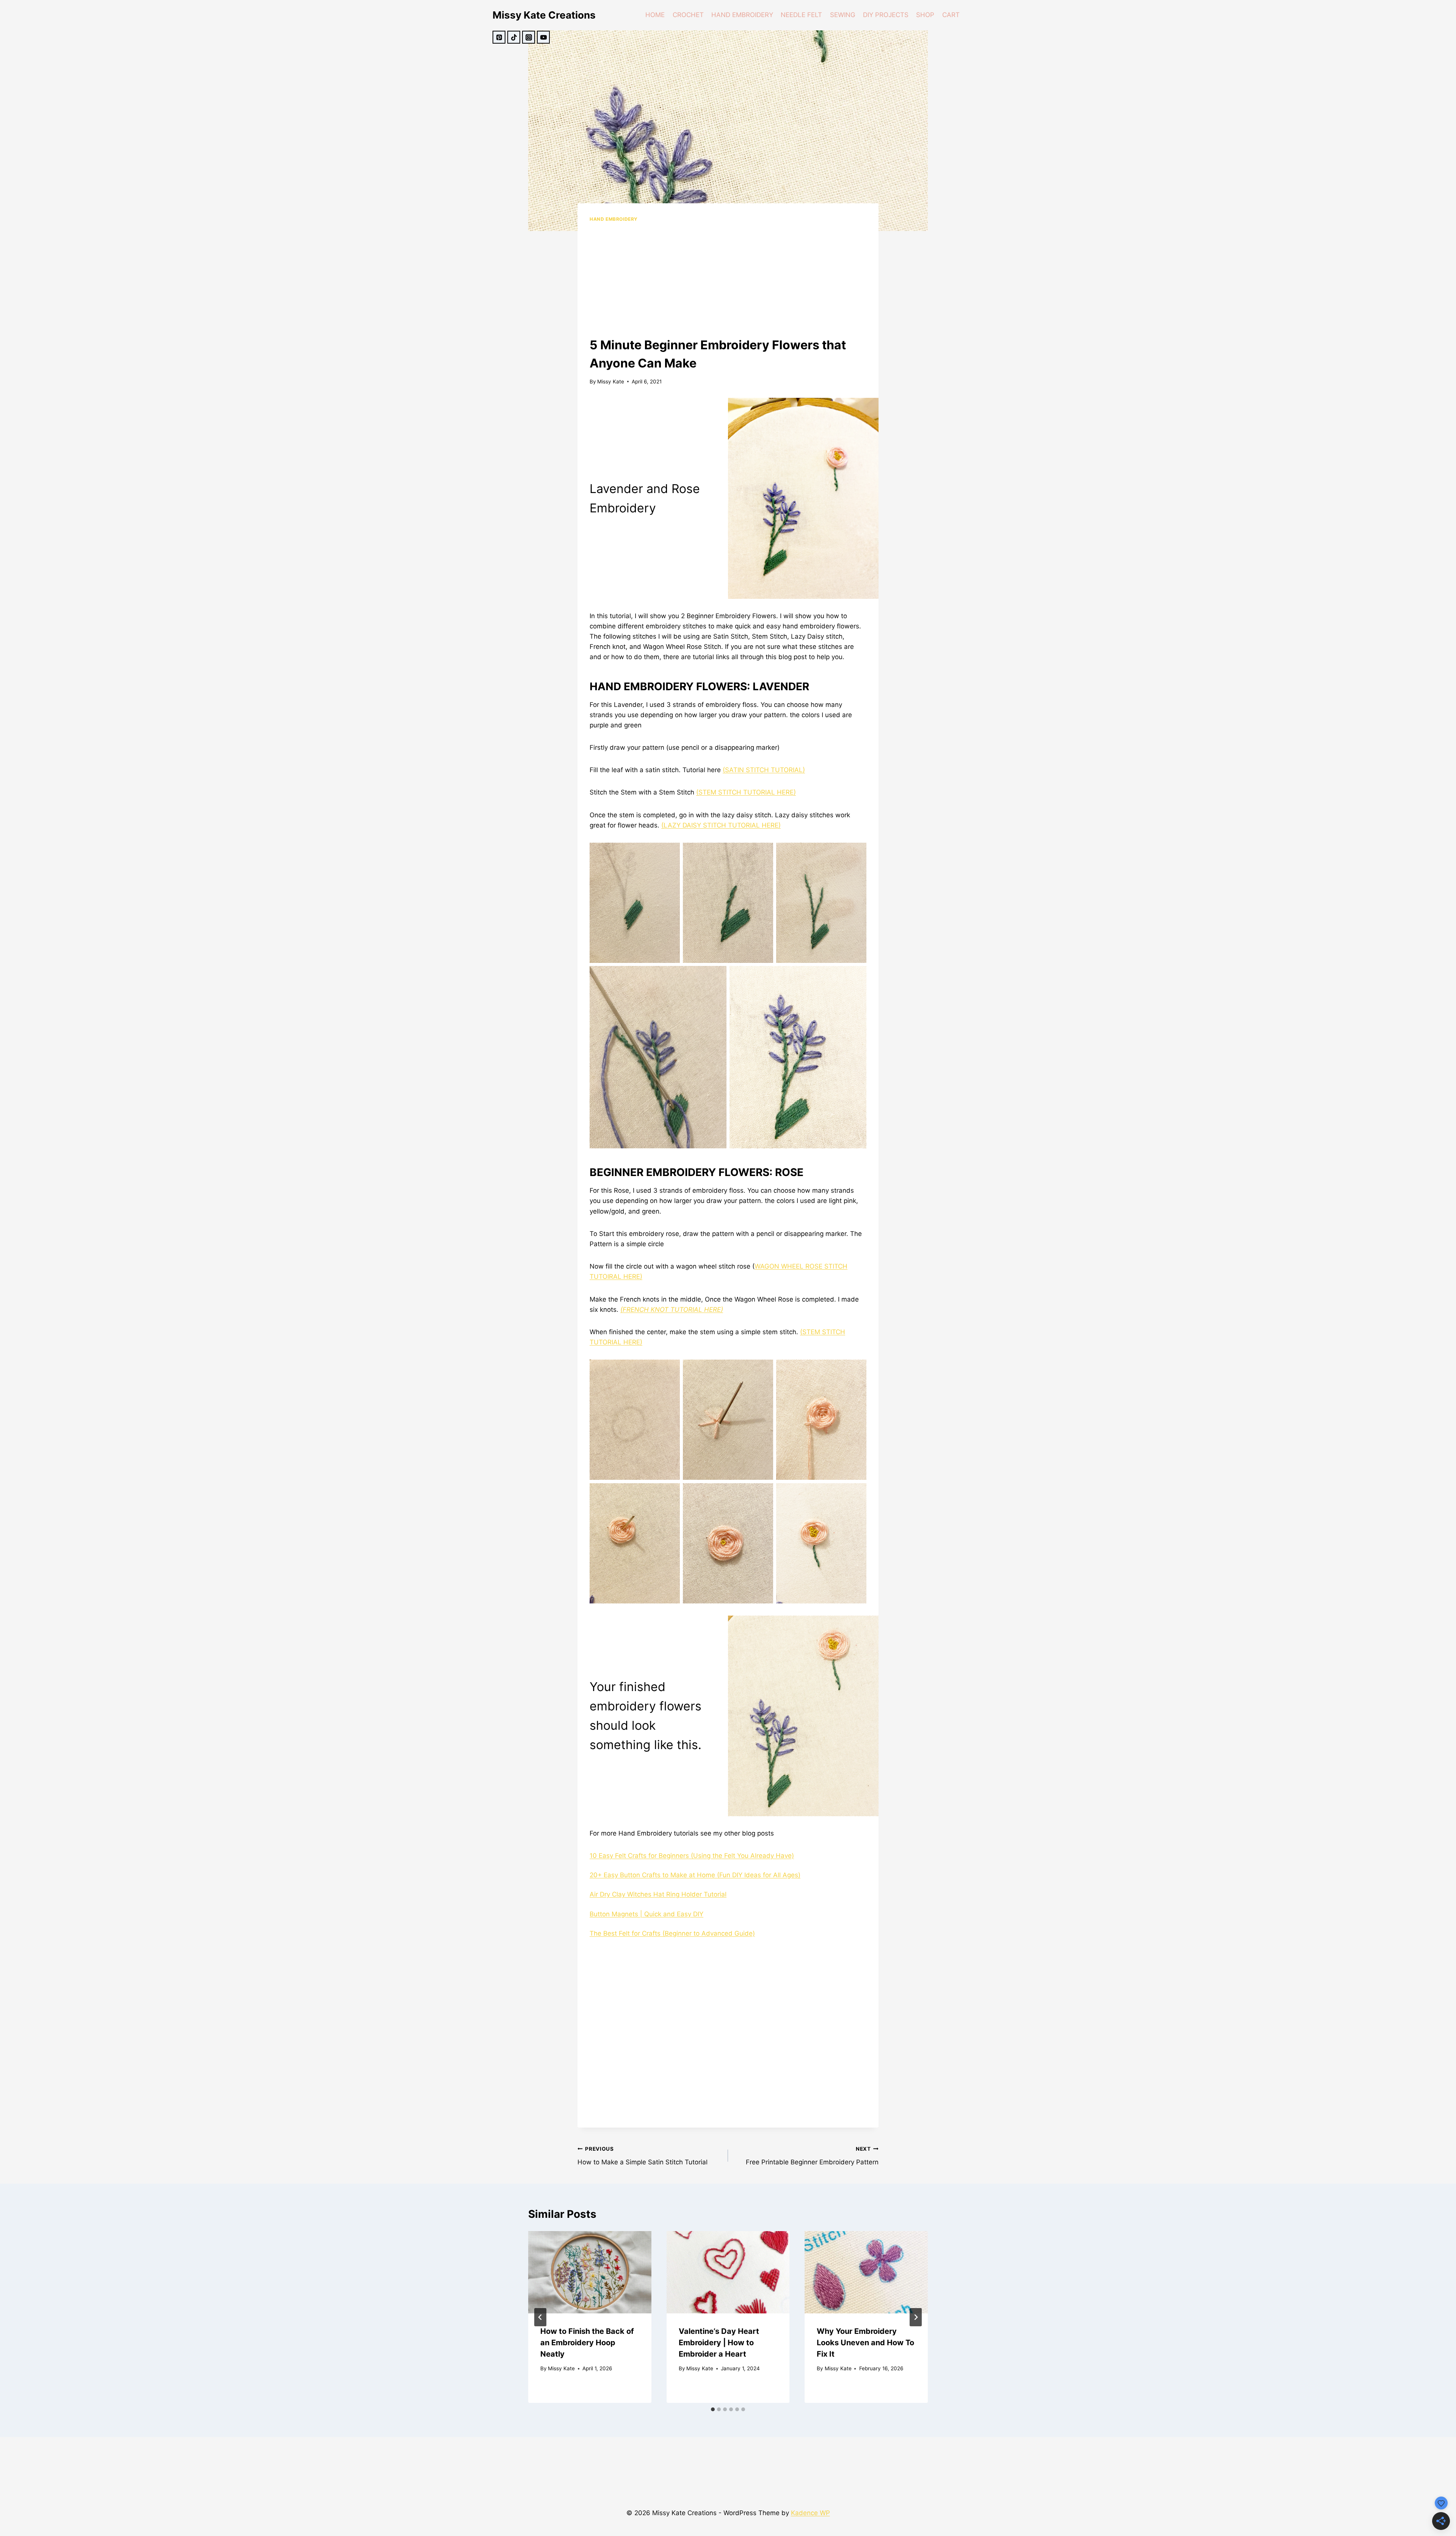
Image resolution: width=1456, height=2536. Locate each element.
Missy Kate (611, 382)
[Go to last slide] (540, 2317)
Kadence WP (810, 2513)
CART (951, 15)
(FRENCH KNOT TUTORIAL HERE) (672, 1310)
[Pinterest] (499, 37)
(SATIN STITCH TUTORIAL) (764, 770)
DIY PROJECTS (886, 15)
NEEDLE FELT (801, 15)
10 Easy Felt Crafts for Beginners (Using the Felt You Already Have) (692, 1856)
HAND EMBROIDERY (742, 15)
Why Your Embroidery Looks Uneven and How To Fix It (865, 2343)
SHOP (925, 15)
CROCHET (688, 15)
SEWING (843, 15)
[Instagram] (529, 37)
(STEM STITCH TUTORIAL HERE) (746, 792)
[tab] (713, 2409)
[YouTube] (543, 37)
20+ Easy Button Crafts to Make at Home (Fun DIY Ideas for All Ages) (695, 1875)
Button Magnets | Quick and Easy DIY (646, 1914)
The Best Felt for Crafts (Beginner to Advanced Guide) (672, 1933)
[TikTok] (514, 37)
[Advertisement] (728, 280)
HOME (655, 15)
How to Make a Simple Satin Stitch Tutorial (642, 2156)
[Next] (916, 2317)
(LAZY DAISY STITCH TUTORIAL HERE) (721, 825)
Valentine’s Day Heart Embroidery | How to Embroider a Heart (719, 2343)
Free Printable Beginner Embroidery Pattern (812, 2156)
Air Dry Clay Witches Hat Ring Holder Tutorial (658, 1894)
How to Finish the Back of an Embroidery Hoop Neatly (587, 2343)
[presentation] (590, 2272)
